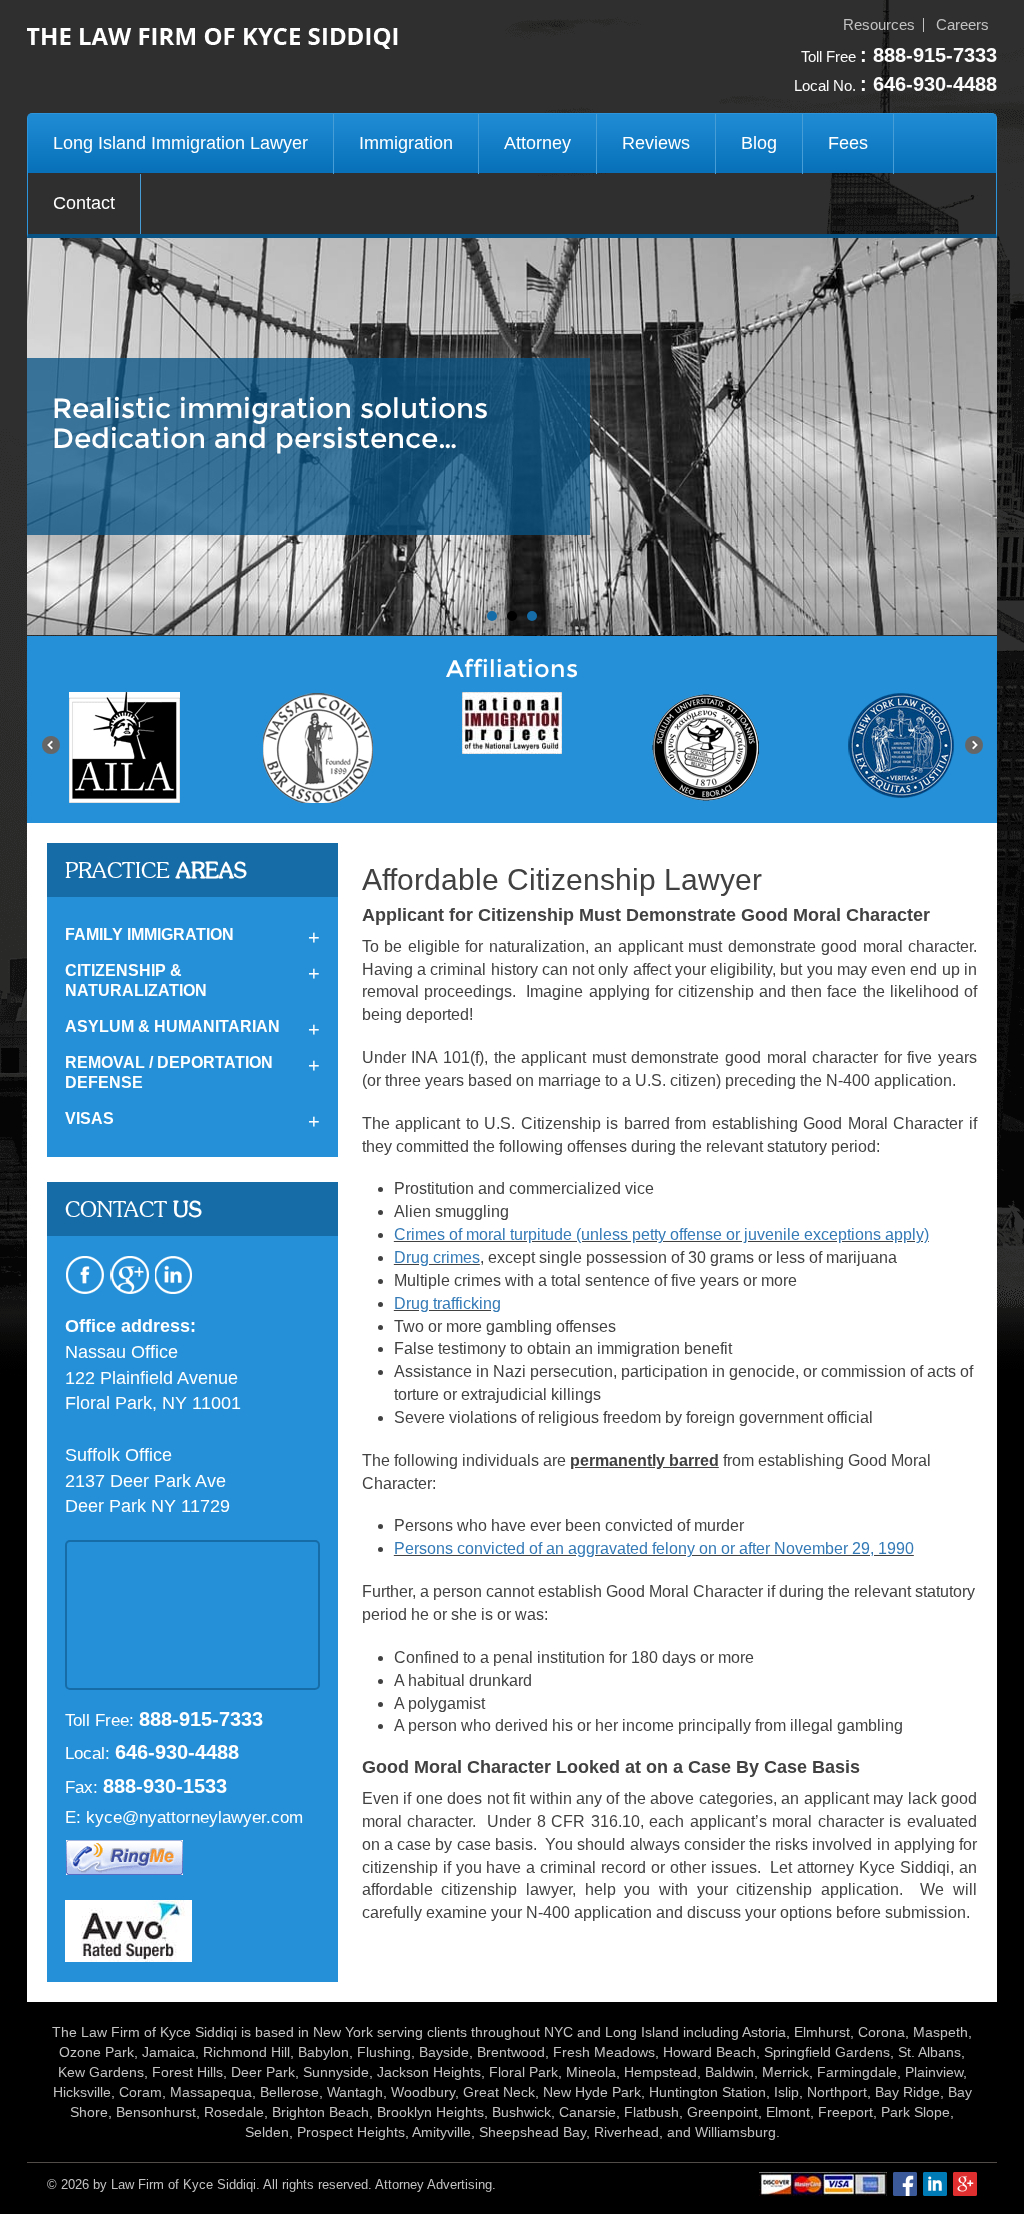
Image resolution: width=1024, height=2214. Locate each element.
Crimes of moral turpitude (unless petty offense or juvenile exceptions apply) (661, 1234)
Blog (759, 143)
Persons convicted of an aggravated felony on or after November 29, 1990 (654, 1548)
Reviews (656, 143)
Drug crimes (437, 1257)
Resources (879, 24)
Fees (848, 143)
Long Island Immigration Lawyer (180, 143)
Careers (962, 24)
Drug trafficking (447, 1303)
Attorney (537, 143)
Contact (84, 203)
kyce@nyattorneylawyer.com (194, 1817)
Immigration (406, 143)
